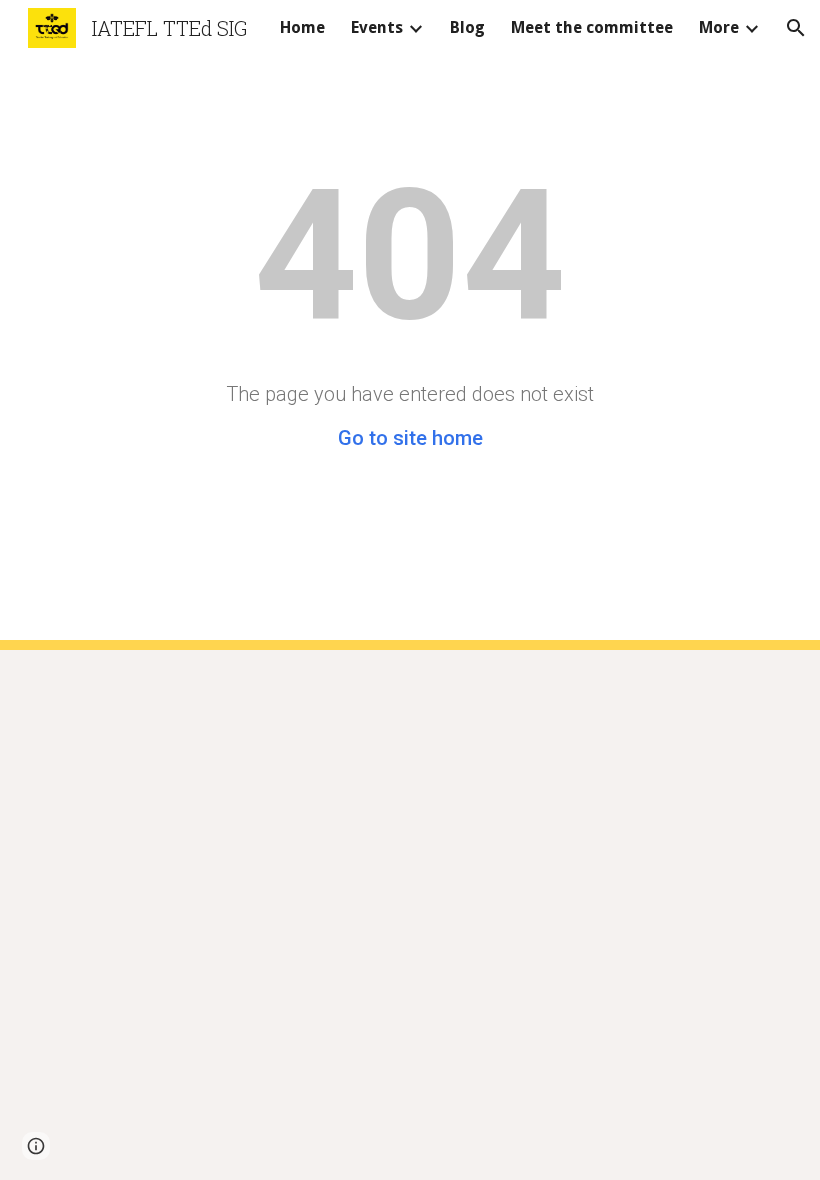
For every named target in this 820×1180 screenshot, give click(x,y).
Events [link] (377, 27)
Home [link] (302, 27)
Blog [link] (467, 27)
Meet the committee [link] (592, 27)
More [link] (719, 27)
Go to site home (410, 438)
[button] (796, 28)
